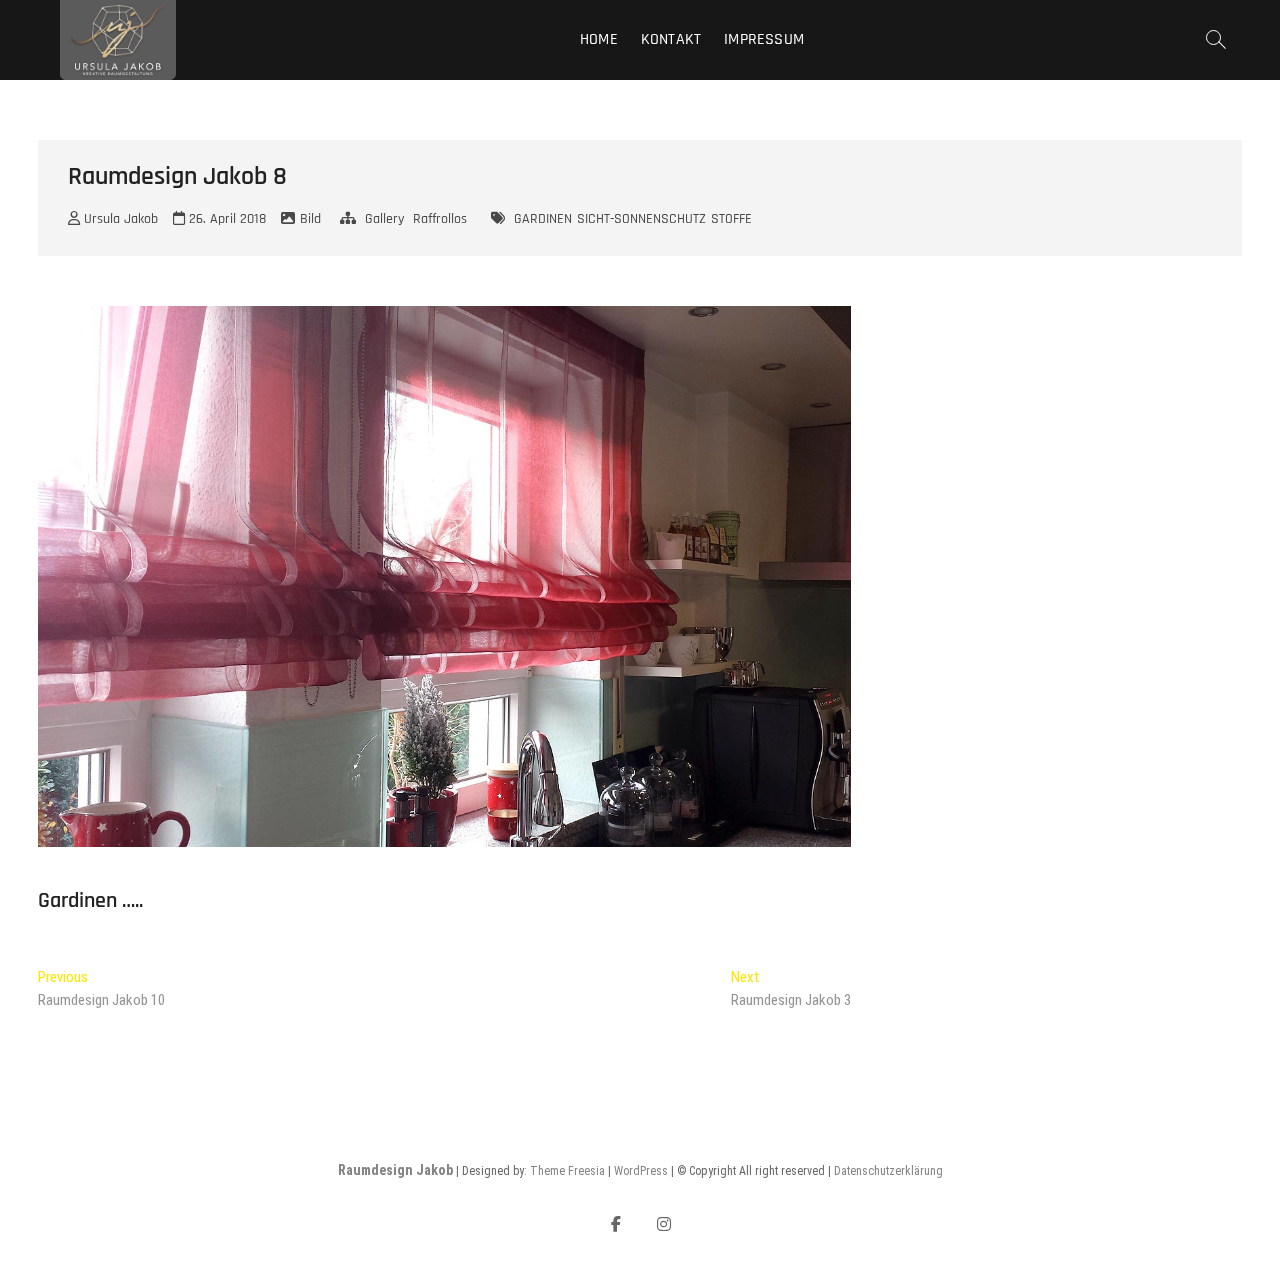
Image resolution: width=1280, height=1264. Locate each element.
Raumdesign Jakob (395, 1170)
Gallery (384, 219)
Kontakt (671, 39)
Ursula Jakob (119, 219)
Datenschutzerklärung (888, 1171)
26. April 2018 (225, 219)
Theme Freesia (567, 1171)
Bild (310, 219)
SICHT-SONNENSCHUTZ (641, 219)
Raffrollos (440, 219)
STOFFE (731, 219)
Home (599, 39)
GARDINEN (543, 219)
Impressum (764, 39)
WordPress (641, 1171)
